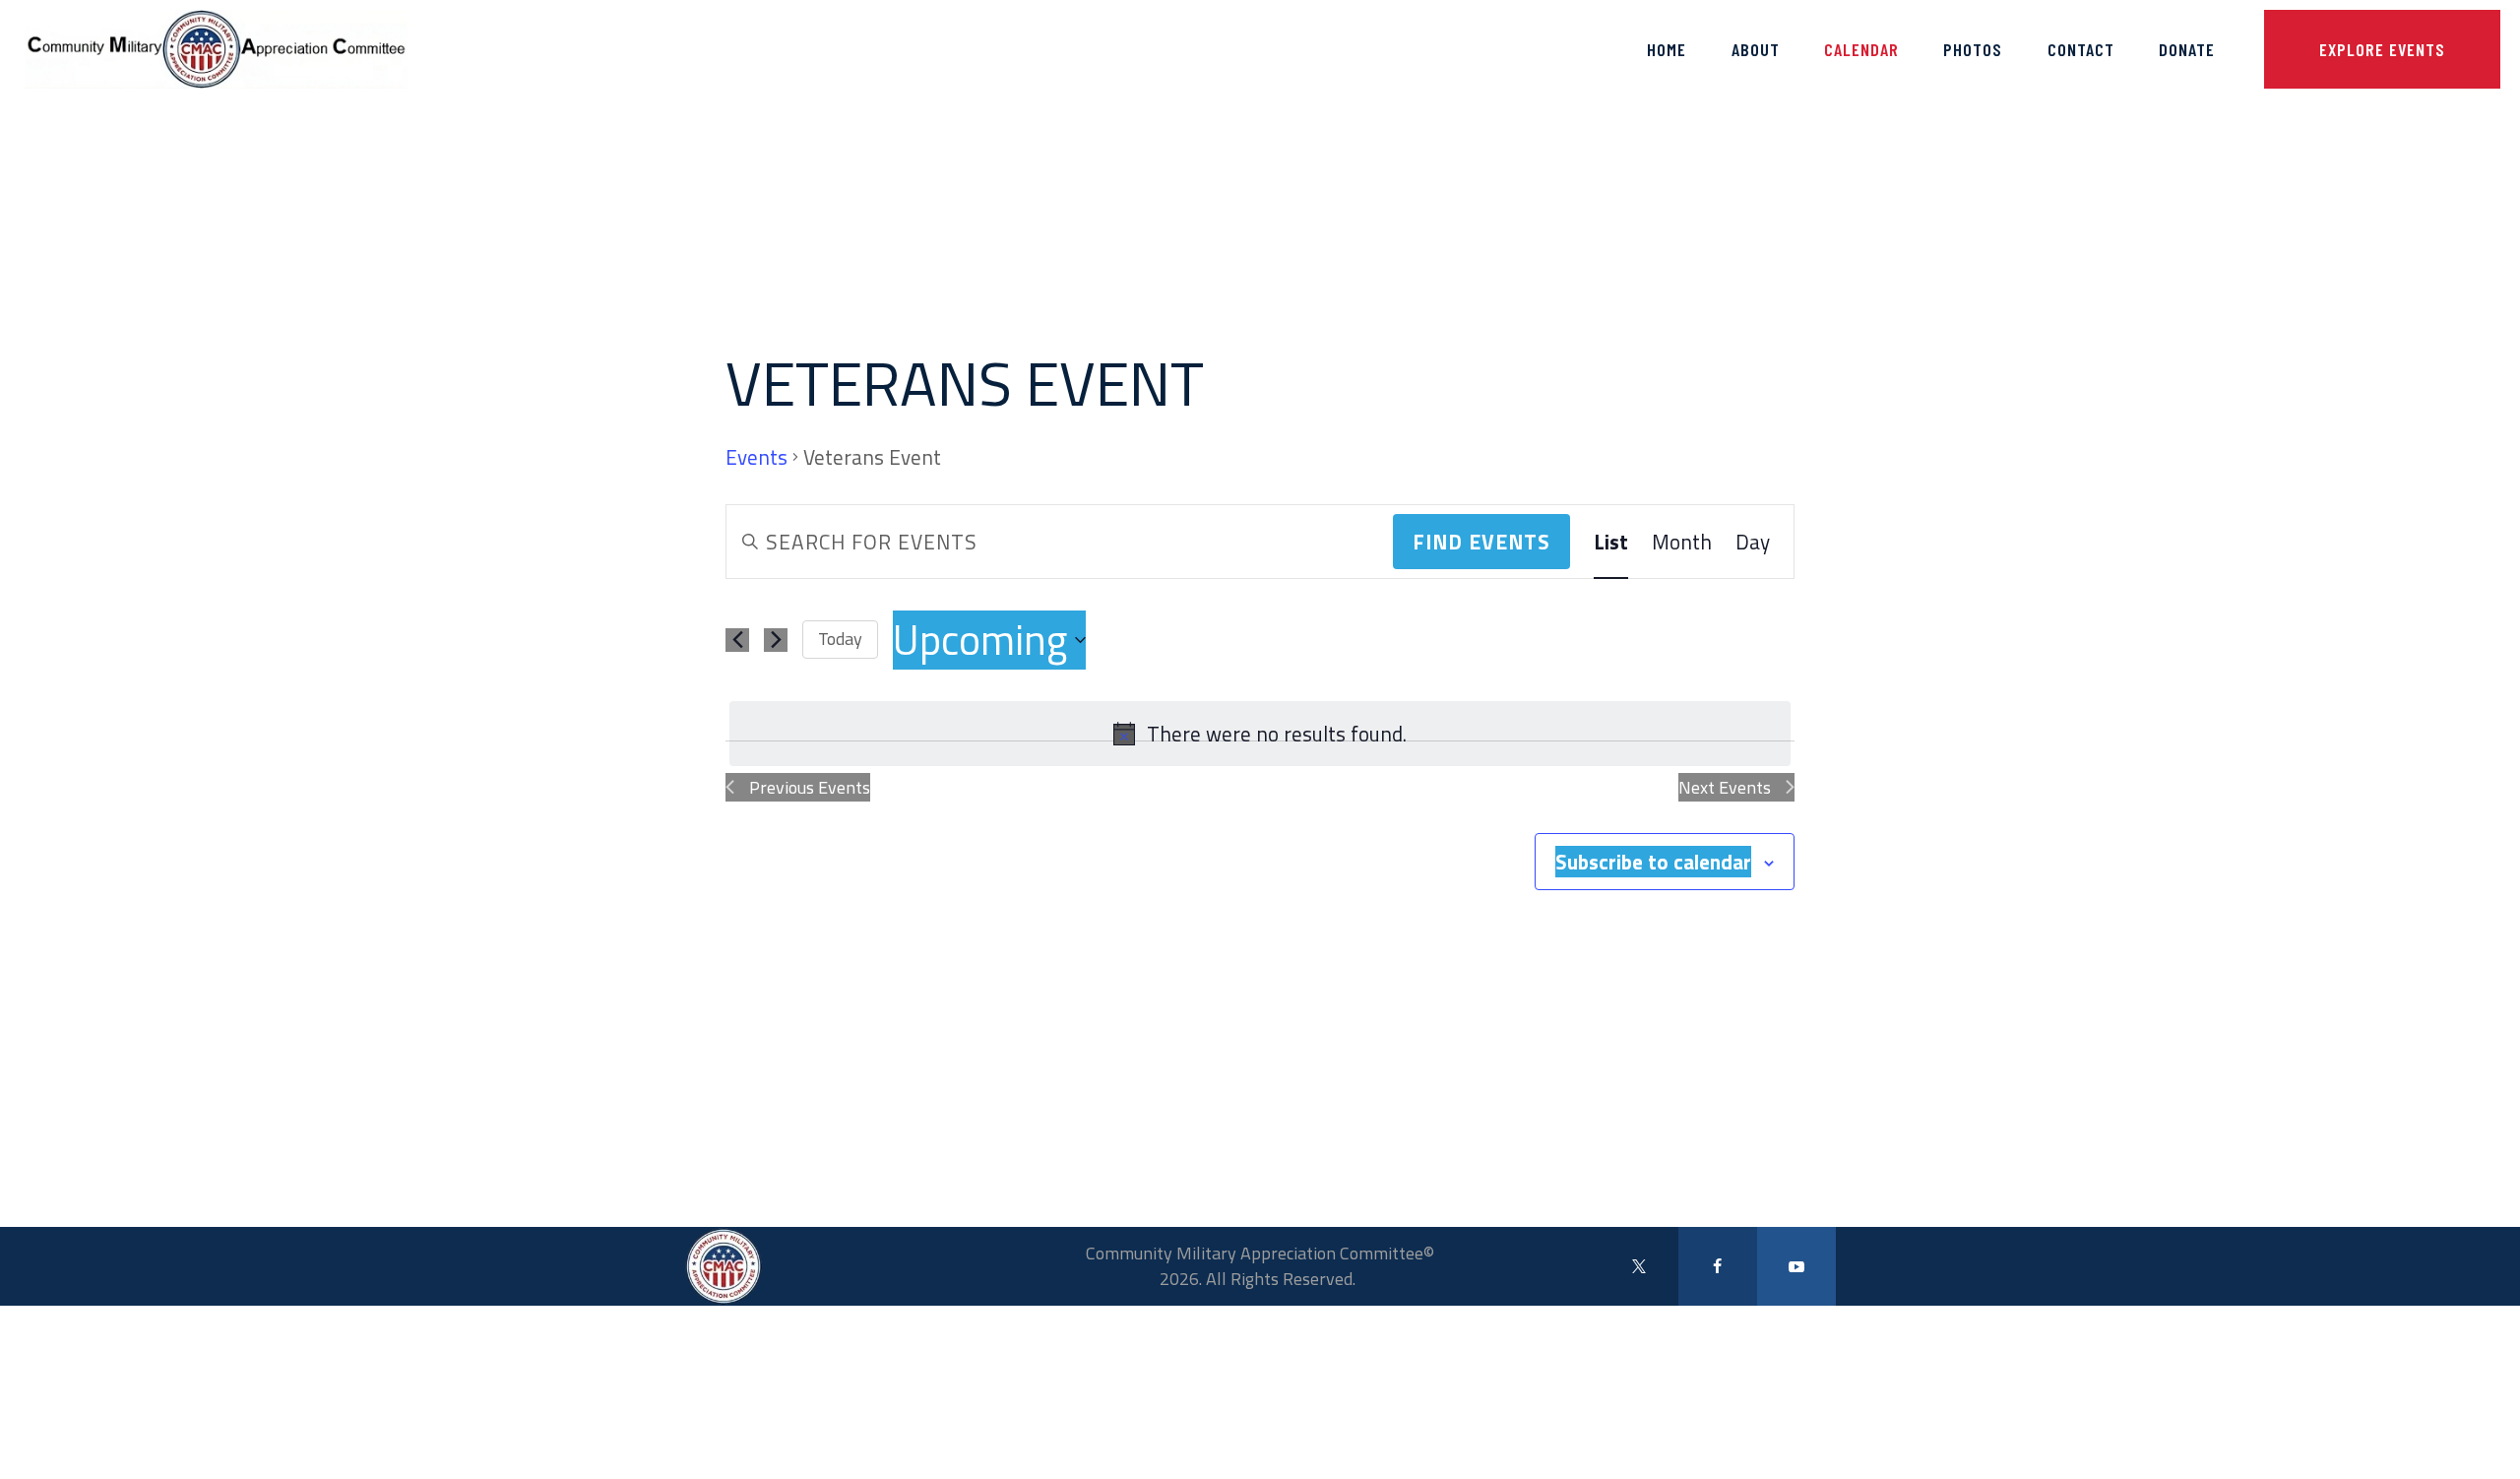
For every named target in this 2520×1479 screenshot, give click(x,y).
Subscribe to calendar (1653, 862)
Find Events (1481, 542)
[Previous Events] (737, 640)
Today (840, 639)
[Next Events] (776, 640)
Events (756, 458)
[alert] (1260, 734)
